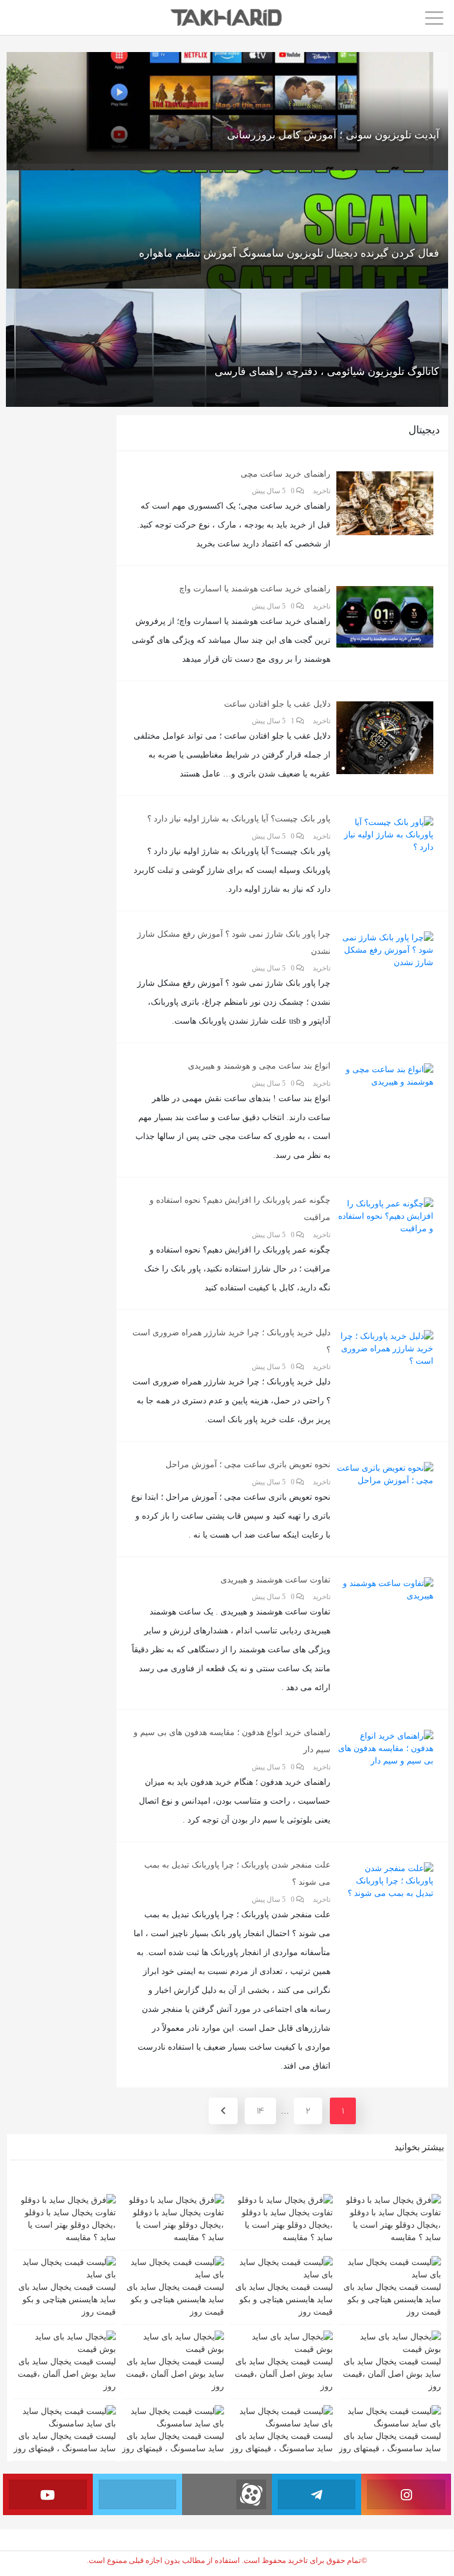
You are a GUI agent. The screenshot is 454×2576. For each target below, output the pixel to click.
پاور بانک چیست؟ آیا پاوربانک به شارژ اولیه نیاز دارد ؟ (239, 819)
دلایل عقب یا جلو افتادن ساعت (277, 704)
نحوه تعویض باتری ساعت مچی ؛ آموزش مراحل (248, 1465)
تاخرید (322, 491)
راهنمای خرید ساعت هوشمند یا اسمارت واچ (255, 589)
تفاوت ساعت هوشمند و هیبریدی (275, 1580)
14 (260, 2111)
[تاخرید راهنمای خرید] (227, 17)
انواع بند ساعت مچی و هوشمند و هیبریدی (259, 1066)
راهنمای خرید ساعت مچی (286, 474)
